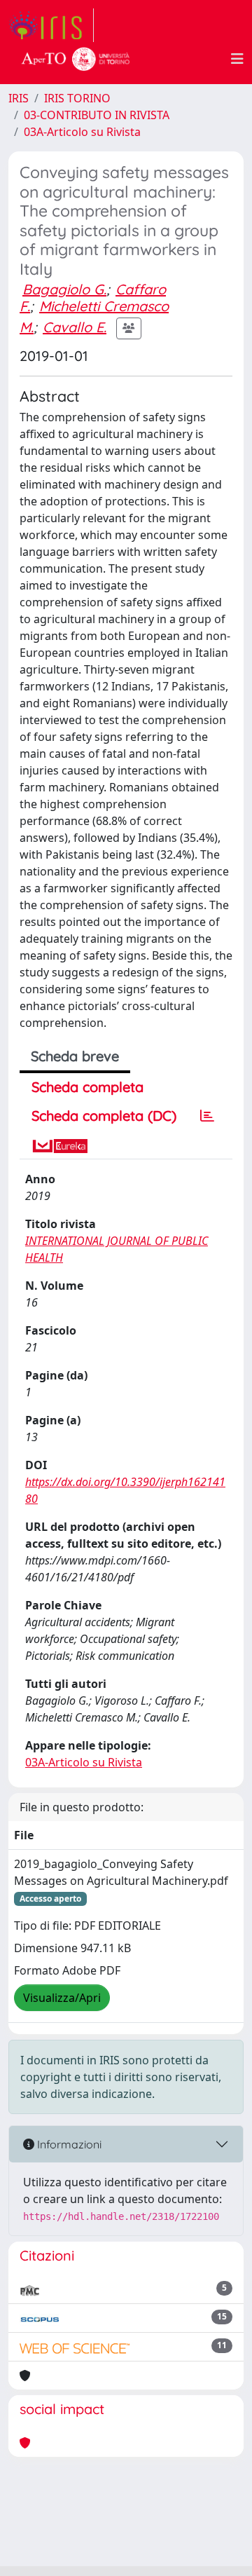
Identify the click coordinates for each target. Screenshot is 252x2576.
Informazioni (68, 2144)
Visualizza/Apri (62, 1998)
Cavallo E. (75, 327)
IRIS (19, 98)
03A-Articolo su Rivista (82, 132)
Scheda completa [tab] (87, 1087)
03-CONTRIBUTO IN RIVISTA (97, 115)
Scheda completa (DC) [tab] (104, 1116)
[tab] (207, 1116)
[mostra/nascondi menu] (237, 59)
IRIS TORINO (77, 98)
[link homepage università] (76, 59)
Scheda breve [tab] (75, 1056)
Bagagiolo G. (64, 289)
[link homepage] (51, 25)
